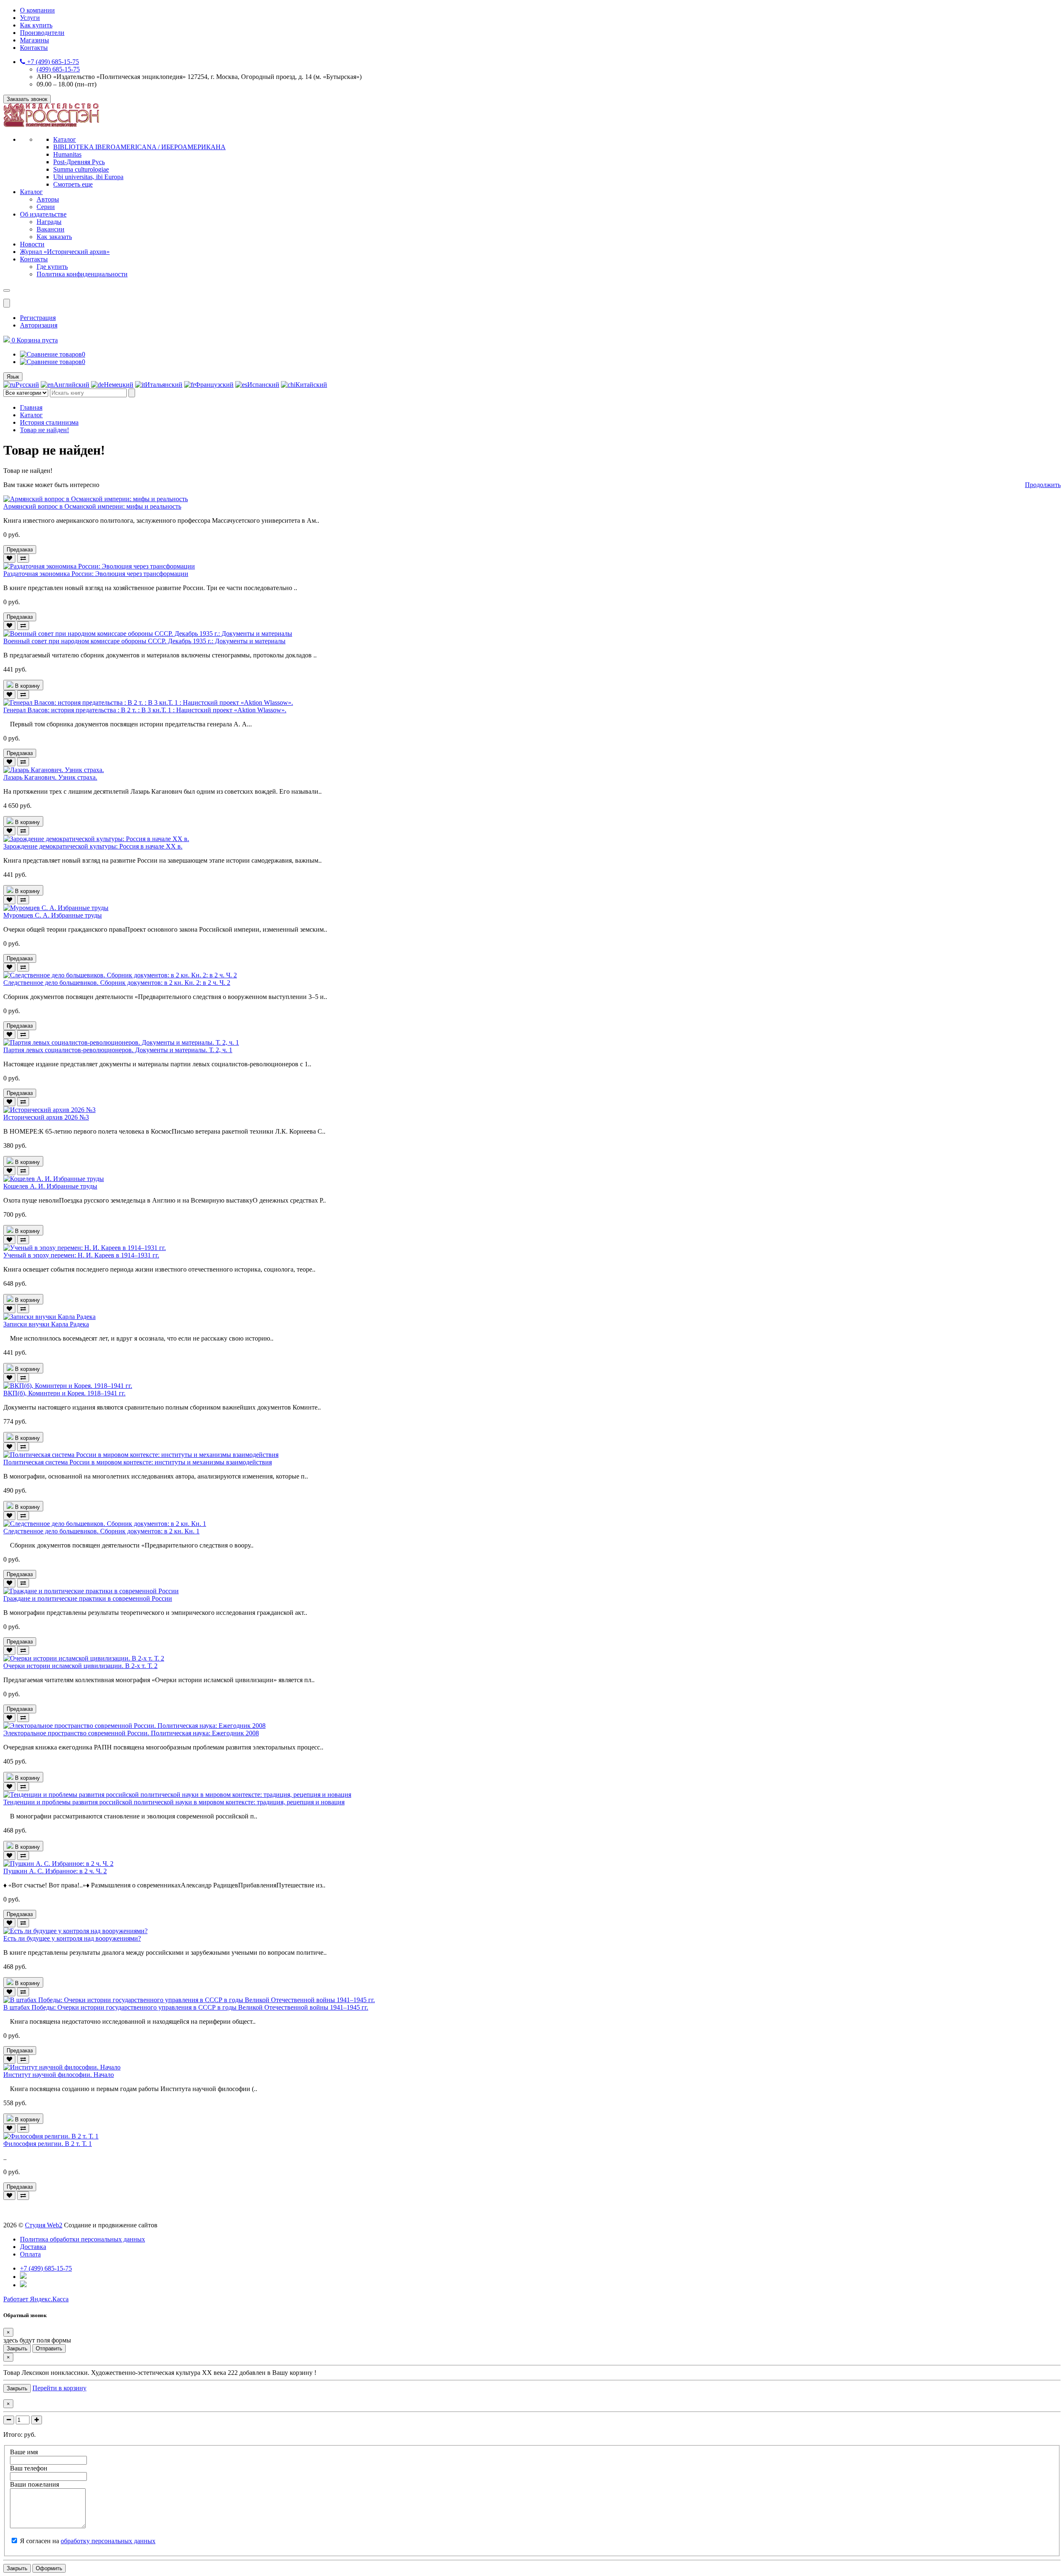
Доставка (33, 2247)
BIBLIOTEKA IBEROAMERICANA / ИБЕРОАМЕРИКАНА (139, 147)
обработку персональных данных (108, 2541)
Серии (46, 207)
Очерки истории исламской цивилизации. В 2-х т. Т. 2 (80, 1666)
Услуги (30, 18)
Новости (32, 244)
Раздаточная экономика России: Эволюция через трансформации (96, 574)
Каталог (65, 139)
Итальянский (164, 385)
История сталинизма (49, 422)
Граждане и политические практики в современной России (88, 1598)
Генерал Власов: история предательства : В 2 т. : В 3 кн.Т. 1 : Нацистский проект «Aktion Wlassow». (145, 710)
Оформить (49, 2568)
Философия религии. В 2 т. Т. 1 (48, 2144)
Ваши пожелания (34, 2484)
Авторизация (39, 325)
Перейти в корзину (59, 2388)
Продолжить (1043, 485)
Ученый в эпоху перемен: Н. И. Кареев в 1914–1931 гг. (81, 1255)
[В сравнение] (23, 558)
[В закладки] (9, 558)
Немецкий (119, 385)
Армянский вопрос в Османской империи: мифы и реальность (92, 506)
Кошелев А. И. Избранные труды (50, 1186)
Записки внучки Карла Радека (46, 1324)
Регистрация (38, 318)
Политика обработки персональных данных (83, 2239)
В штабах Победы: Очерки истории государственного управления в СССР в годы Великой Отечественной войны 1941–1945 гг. (186, 2007)
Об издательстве (43, 214)
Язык (13, 377)
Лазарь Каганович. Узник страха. (50, 777)
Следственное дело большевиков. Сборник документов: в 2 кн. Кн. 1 (101, 1531)
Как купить (36, 25)
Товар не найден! (44, 430)
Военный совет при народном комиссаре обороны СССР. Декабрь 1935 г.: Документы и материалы (144, 641)
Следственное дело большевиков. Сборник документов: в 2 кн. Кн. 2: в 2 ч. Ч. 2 (117, 983)
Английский (71, 385)
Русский (27, 385)
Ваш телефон (29, 2468)
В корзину (27, 686)
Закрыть (17, 2348)
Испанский (263, 385)
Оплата (30, 2254)
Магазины (34, 40)
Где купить (52, 267)
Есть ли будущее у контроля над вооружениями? (72, 1938)
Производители (42, 33)
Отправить (49, 2348)
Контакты (34, 48)
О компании (37, 10)
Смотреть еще (73, 184)
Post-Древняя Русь (79, 162)
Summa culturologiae (81, 169)
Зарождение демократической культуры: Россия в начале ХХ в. (93, 846)
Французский (214, 385)
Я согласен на (88, 2541)
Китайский (311, 385)
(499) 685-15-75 (58, 69)
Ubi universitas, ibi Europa (88, 177)
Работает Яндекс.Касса (36, 2299)
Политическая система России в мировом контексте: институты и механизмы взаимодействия (138, 1462)
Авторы (48, 199)
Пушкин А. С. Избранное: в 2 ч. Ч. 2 (55, 1871)
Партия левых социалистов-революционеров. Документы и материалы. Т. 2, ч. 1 (118, 1050)
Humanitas (67, 154)
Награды (49, 222)
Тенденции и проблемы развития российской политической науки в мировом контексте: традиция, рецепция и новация (174, 1802)
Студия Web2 (44, 2225)
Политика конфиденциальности (82, 274)
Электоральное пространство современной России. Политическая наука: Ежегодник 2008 (131, 1733)
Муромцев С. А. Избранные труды (53, 915)
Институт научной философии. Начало (59, 2075)
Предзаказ (20, 550)
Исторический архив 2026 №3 (46, 1117)
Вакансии (50, 229)
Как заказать (54, 237)
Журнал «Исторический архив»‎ (65, 252)
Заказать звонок (27, 99)
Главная (31, 407)
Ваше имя (24, 2452)
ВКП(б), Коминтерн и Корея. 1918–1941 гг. (64, 1393)
